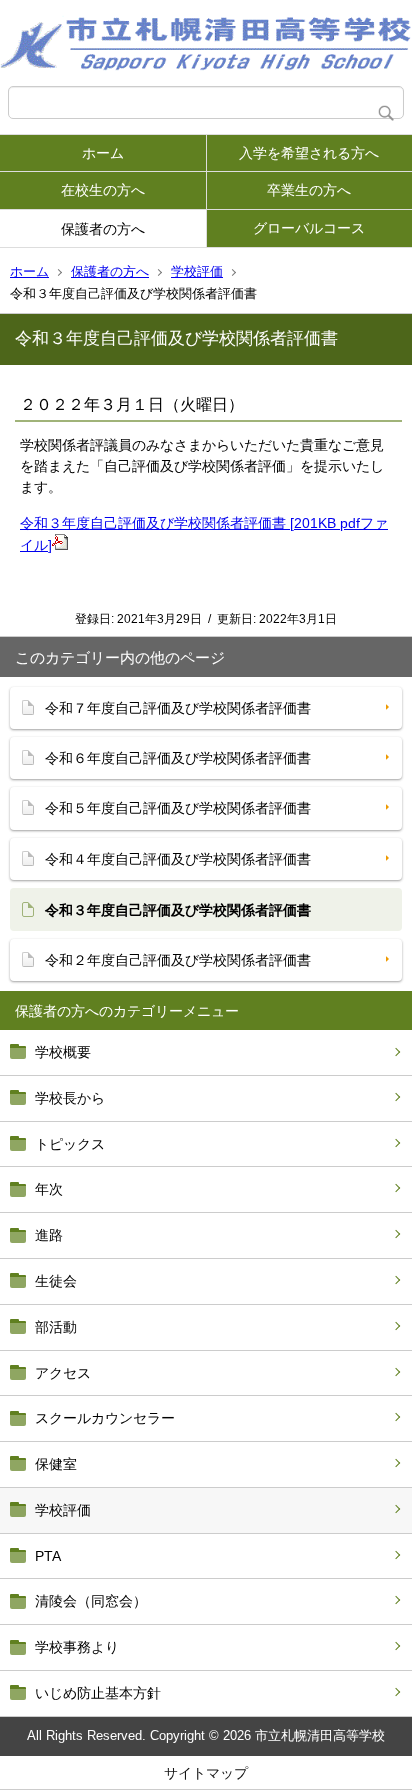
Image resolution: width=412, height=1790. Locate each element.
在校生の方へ (103, 190)
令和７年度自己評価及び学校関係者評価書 (178, 708)
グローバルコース (309, 228)
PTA (48, 1556)
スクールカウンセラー (105, 1418)
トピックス (70, 1144)
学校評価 (197, 271)
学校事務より (77, 1647)
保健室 (56, 1464)
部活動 (56, 1327)
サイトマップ (206, 1773)
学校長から (70, 1098)
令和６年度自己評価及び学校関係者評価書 (178, 758)
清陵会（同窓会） (91, 1601)
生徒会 (56, 1281)
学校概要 (63, 1052)
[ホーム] (206, 43)
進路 (49, 1235)
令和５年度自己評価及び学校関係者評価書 (178, 808)
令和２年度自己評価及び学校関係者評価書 (178, 960)
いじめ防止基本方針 (98, 1693)
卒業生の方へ (309, 190)
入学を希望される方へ (309, 153)
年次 (49, 1189)
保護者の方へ (103, 229)
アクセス (63, 1373)
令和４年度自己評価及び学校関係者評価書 (178, 859)
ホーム (103, 153)
